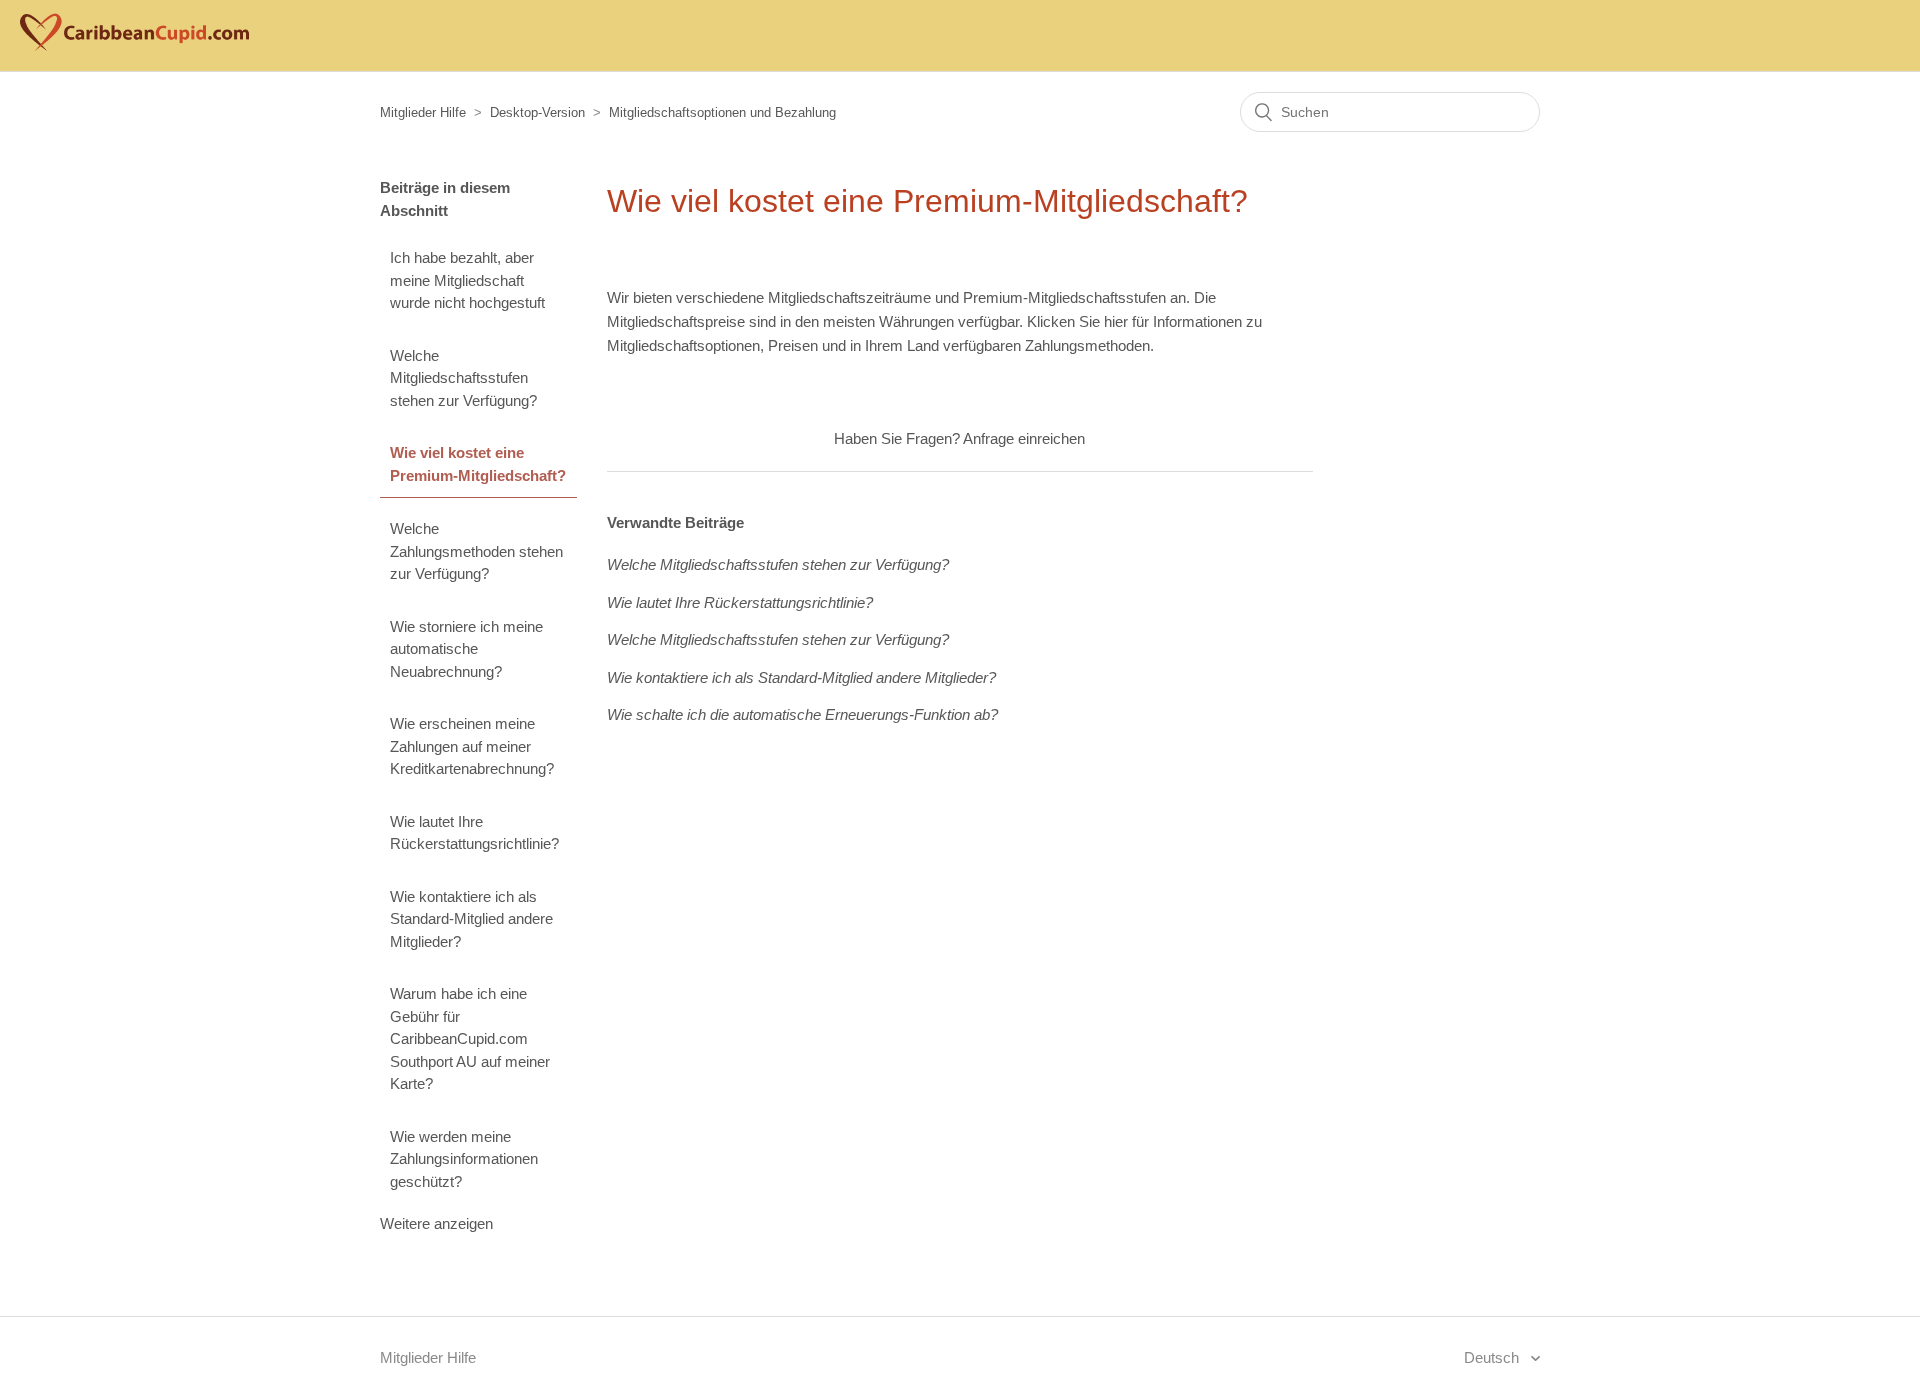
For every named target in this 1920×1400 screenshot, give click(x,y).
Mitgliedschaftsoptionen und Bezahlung (722, 112)
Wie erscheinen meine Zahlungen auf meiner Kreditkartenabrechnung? (472, 746)
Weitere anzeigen (436, 1223)
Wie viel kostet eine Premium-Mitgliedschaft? (478, 464)
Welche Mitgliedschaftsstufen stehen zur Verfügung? (463, 378)
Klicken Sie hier (1077, 321)
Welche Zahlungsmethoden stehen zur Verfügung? (476, 551)
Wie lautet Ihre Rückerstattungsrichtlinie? (474, 833)
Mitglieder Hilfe (423, 112)
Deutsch (1493, 1357)
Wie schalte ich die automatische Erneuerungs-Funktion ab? (802, 714)
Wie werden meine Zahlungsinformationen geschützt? (464, 1159)
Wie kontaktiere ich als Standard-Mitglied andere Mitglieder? (471, 919)
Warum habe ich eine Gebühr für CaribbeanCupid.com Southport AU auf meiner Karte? (470, 1038)
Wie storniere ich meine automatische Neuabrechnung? (466, 649)
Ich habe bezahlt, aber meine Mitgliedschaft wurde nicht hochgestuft (467, 280)
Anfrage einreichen (1024, 438)
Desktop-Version (537, 112)
